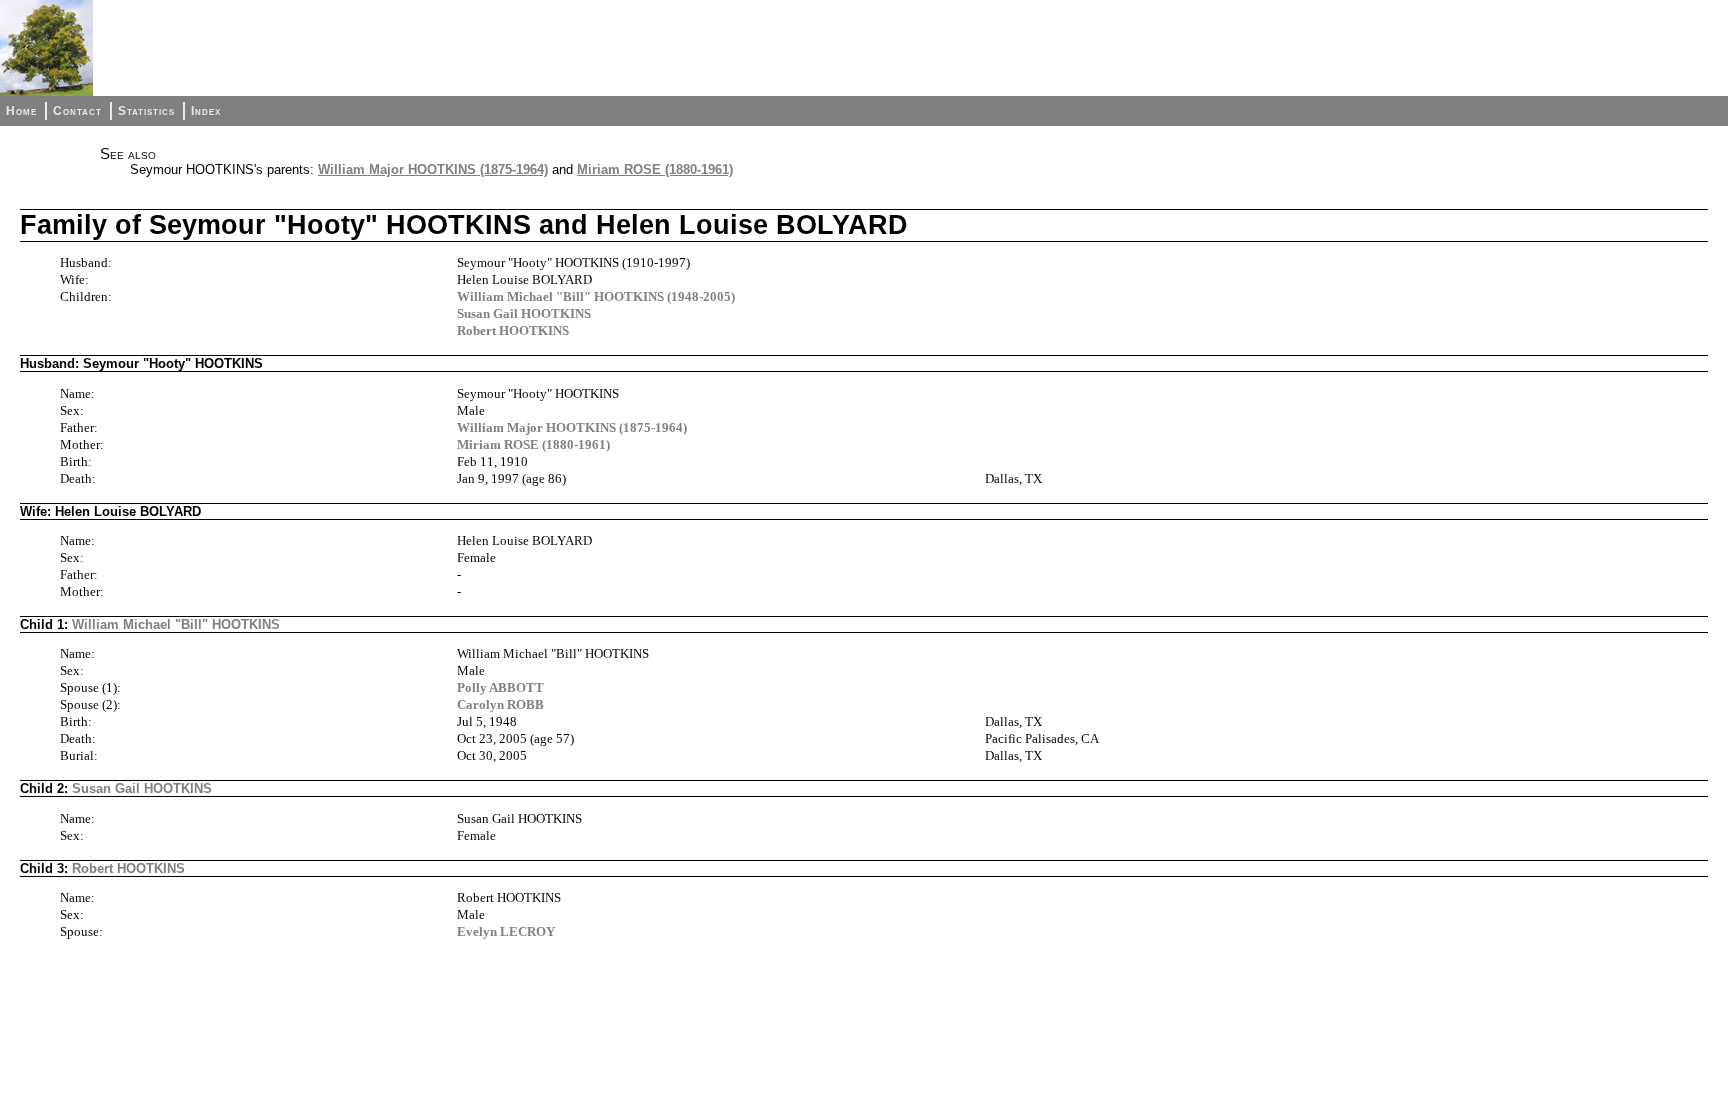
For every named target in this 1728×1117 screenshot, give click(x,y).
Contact (77, 111)
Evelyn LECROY (506, 931)
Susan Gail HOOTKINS (524, 313)
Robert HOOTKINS (513, 330)
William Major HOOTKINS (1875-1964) (433, 169)
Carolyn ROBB (500, 704)
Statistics (146, 111)
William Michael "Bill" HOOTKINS (176, 624)
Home (21, 111)
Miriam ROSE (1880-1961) (655, 169)
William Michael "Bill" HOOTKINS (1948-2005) (596, 296)
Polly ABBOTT (500, 687)
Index (206, 111)
